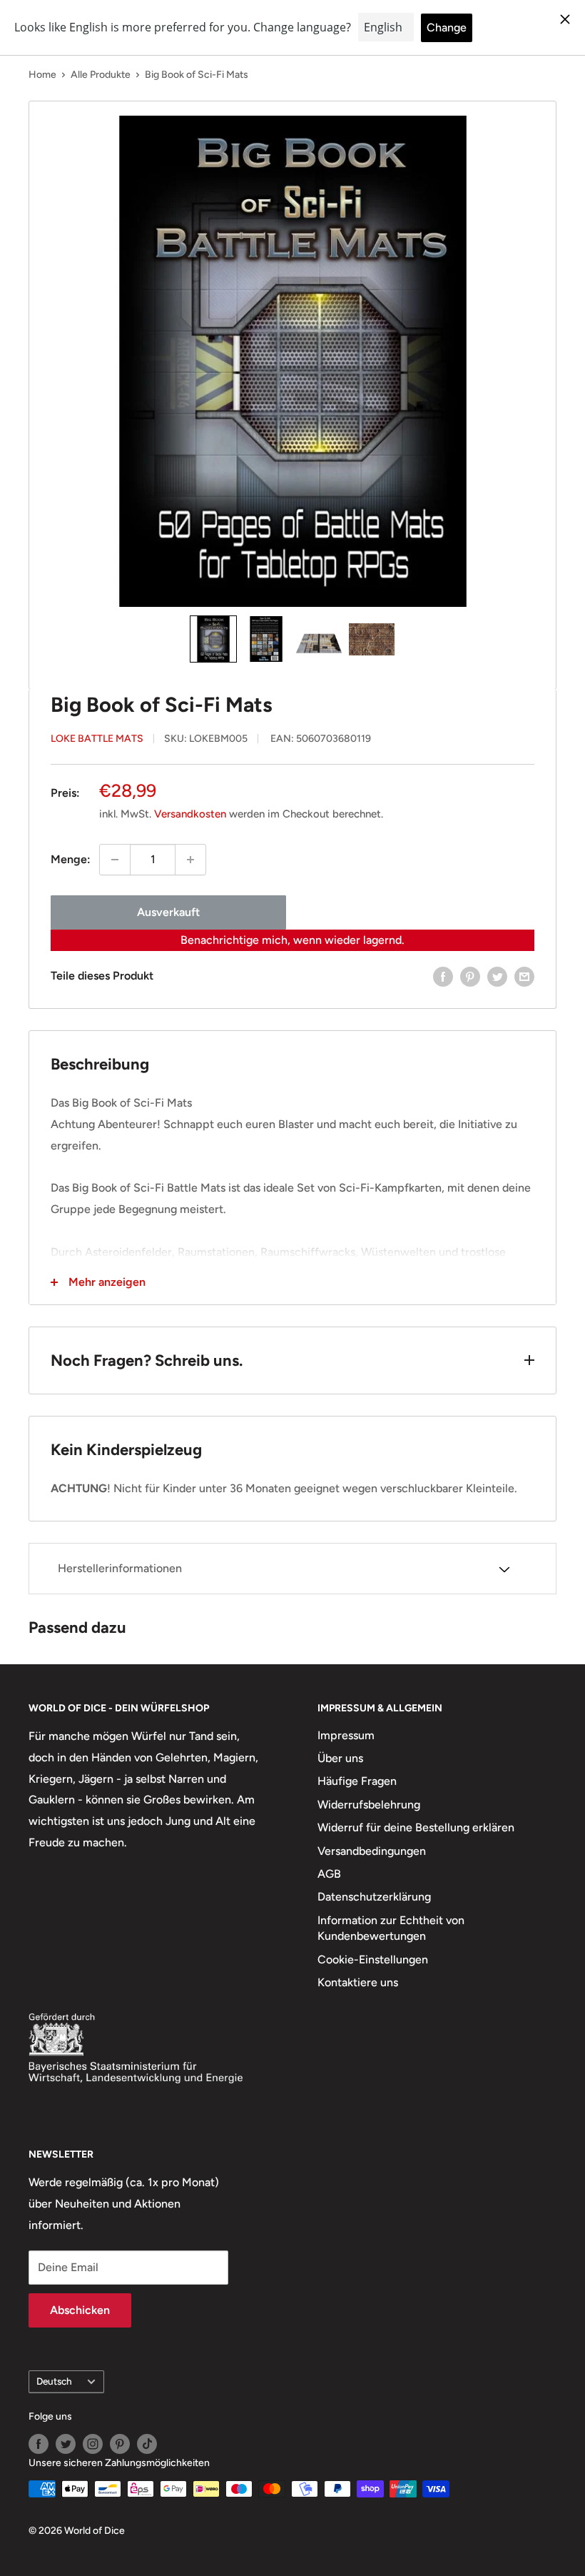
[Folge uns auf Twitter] (66, 2444)
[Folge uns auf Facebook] (39, 2444)
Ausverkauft (168, 912)
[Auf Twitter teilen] (497, 976)
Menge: (71, 859)
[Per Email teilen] (524, 976)
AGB (329, 1874)
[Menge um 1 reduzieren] (115, 860)
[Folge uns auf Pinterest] (120, 2444)
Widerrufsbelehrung (369, 1805)
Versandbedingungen (372, 1851)
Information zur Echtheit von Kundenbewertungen (391, 1928)
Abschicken (80, 2310)
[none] (213, 639)
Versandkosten (190, 814)
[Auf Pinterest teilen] (470, 976)
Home (42, 75)
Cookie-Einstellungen (373, 1959)
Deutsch (54, 2381)
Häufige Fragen (357, 1781)
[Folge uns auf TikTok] (147, 2444)
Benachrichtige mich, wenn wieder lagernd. (292, 940)
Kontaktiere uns (358, 1982)
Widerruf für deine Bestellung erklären (416, 1827)
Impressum (346, 1735)
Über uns (340, 1758)
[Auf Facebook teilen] (443, 976)
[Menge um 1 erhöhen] (190, 860)
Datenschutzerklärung (374, 1897)
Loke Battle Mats (97, 739)
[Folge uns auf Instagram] (93, 2444)
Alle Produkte (101, 75)
